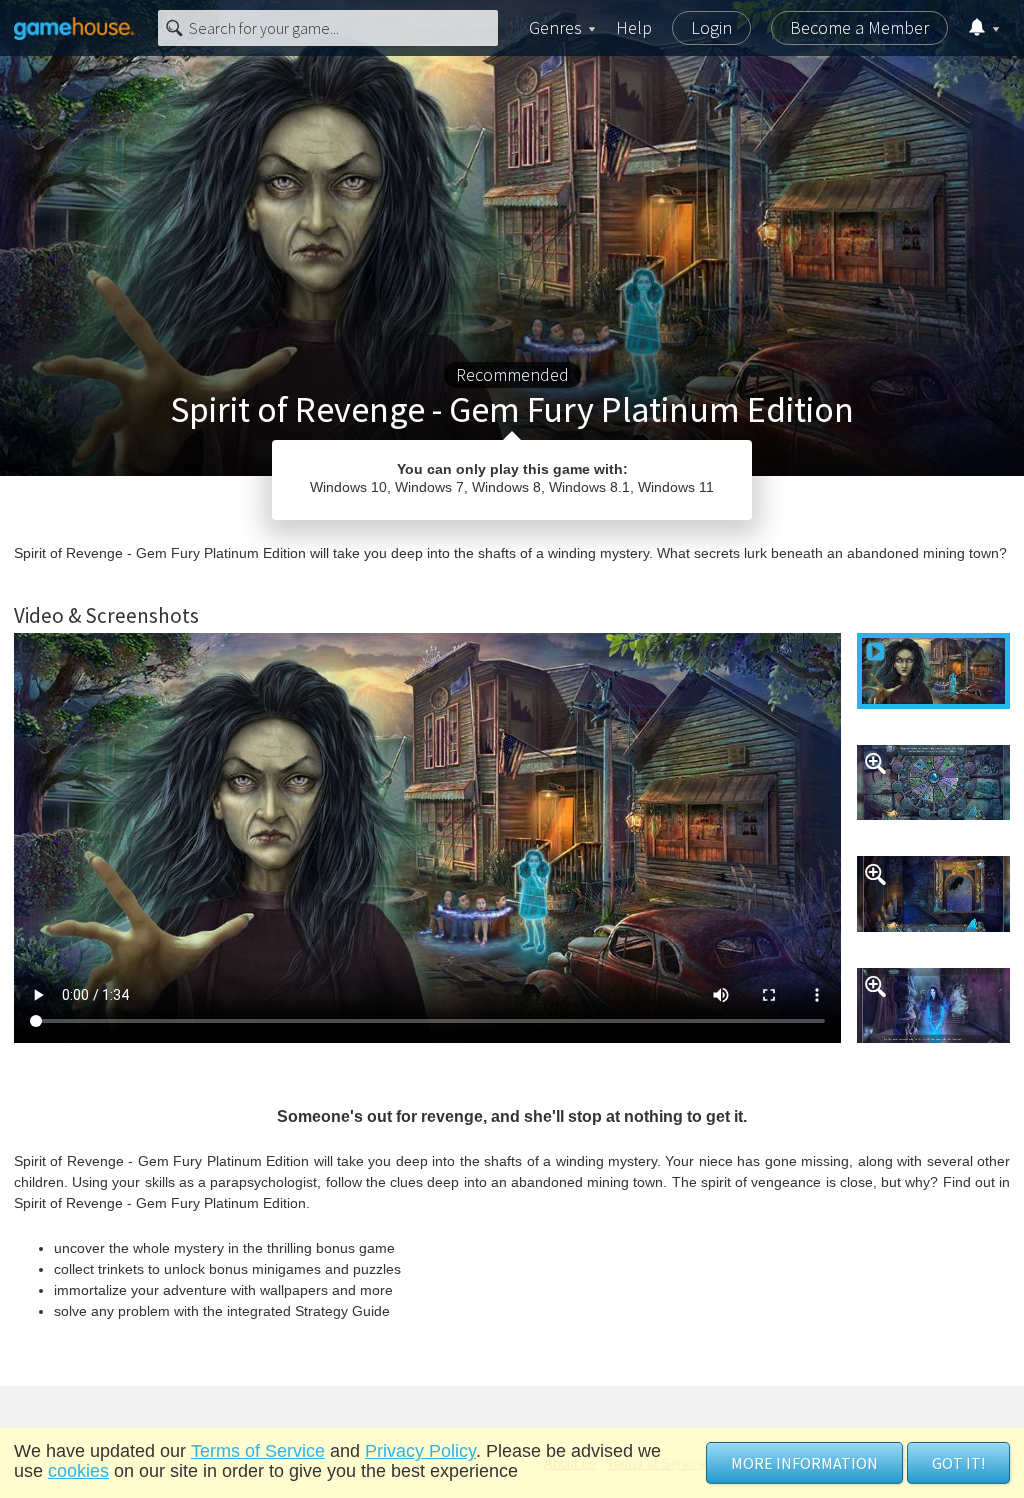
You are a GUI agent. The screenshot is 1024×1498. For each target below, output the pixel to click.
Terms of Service (258, 1451)
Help (634, 27)
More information (804, 1463)
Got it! (958, 1463)
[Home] (74, 28)
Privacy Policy (420, 1451)
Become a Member (859, 27)
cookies (78, 1471)
